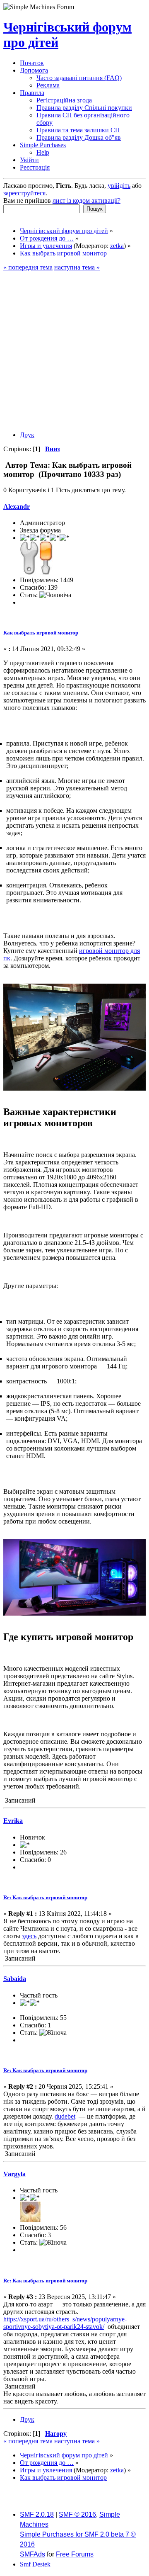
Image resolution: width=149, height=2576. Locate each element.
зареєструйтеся (24, 193)
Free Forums (75, 2554)
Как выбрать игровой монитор (41, 633)
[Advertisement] (74, 350)
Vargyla (14, 2174)
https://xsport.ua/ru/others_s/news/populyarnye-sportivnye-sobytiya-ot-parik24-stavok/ (65, 2323)
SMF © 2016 (77, 2514)
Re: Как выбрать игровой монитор (45, 1897)
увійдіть (119, 186)
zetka (117, 246)
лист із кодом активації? (87, 200)
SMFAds (32, 2554)
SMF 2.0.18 (37, 2514)
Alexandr (17, 507)
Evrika (13, 1821)
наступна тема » (77, 267)
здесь (29, 1936)
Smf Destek (35, 2564)
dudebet (65, 2116)
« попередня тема (28, 267)
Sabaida (15, 1979)
